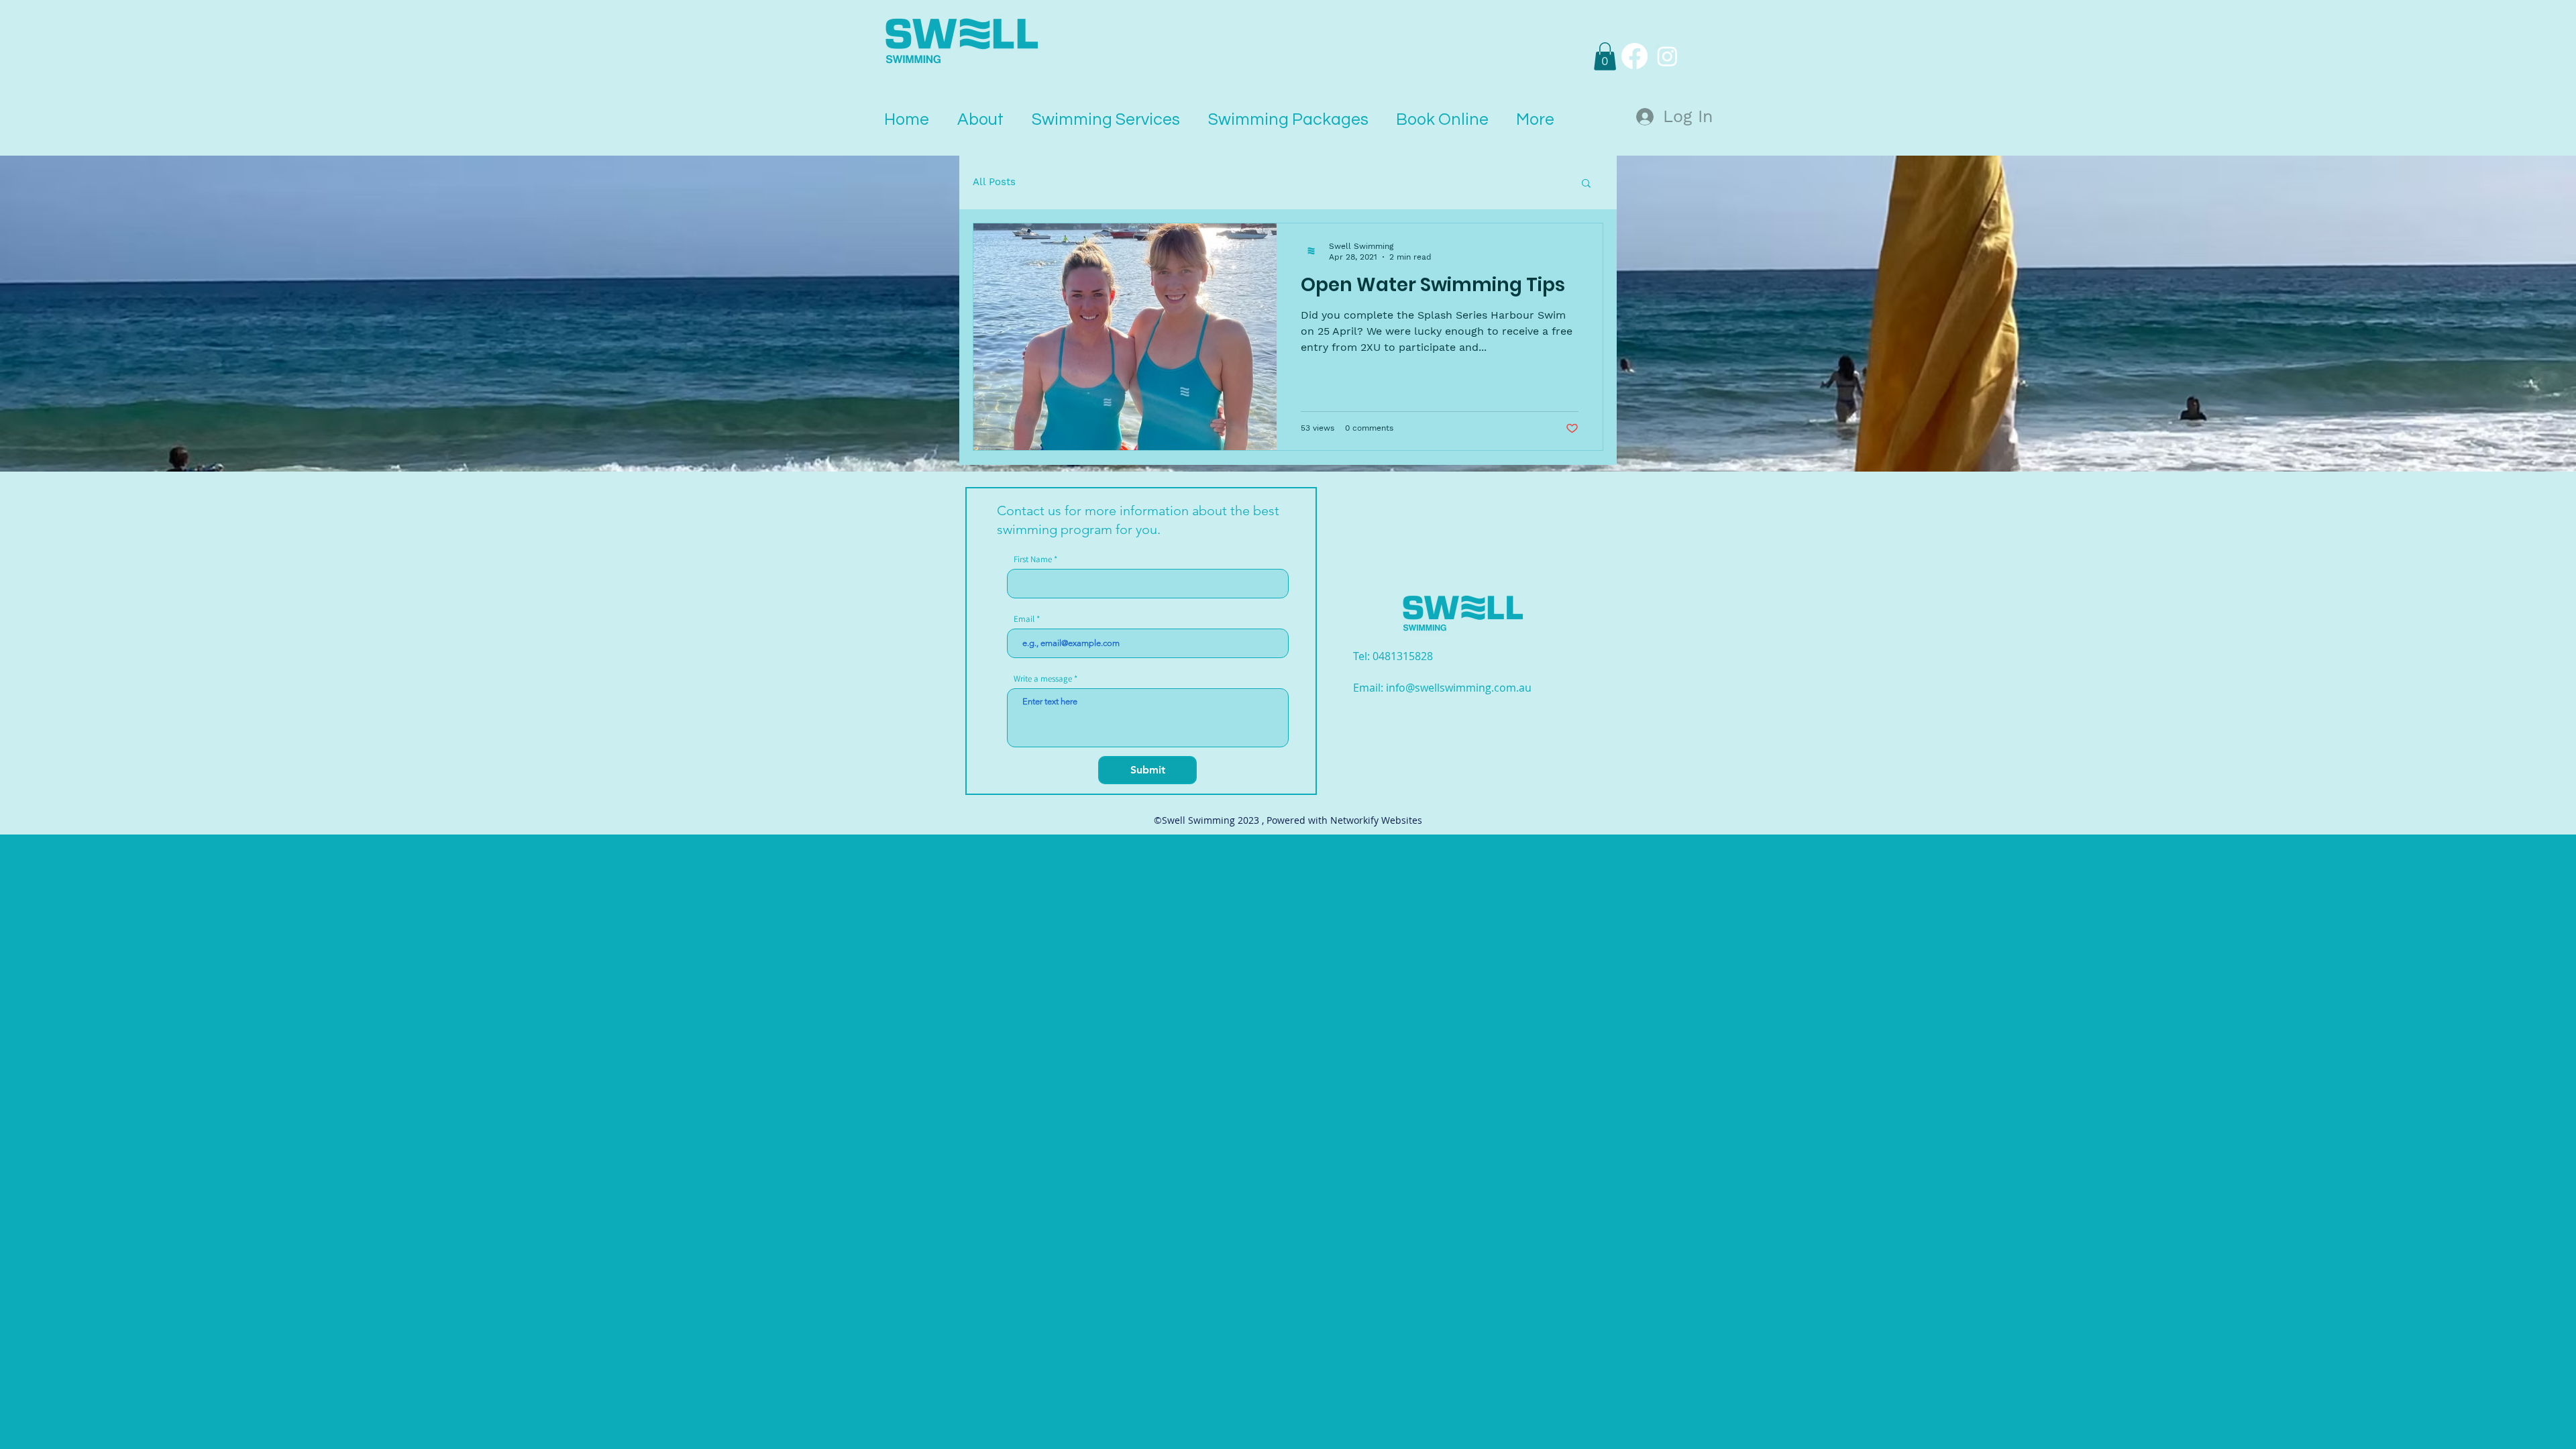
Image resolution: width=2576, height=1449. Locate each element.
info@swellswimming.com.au (1459, 688)
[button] (1605, 56)
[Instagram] (1667, 56)
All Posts (994, 182)
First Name (1033, 559)
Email (1024, 619)
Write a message (1043, 679)
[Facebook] (1634, 56)
